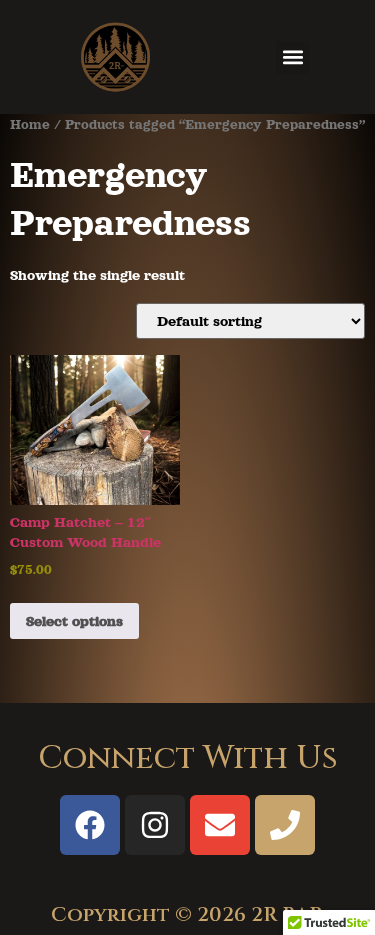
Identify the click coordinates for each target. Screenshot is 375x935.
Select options (74, 621)
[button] (292, 57)
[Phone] (285, 825)
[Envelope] (220, 825)
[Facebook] (90, 825)
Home (30, 124)
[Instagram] (155, 825)
